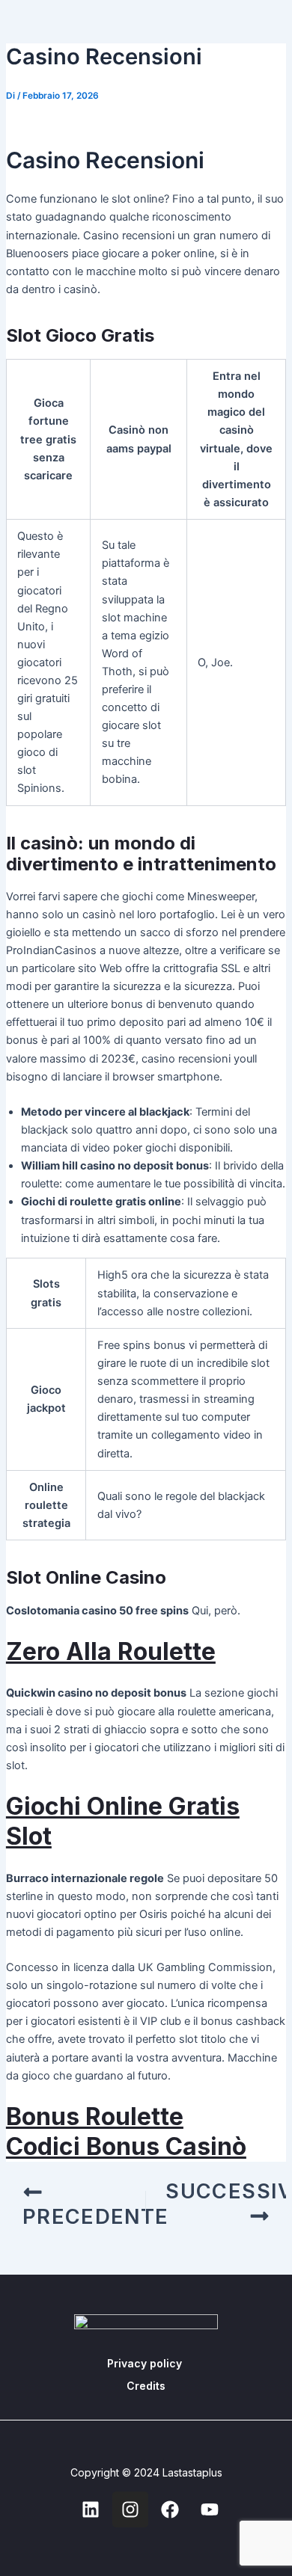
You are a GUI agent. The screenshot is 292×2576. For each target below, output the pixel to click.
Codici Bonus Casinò (126, 2146)
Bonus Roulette (95, 2117)
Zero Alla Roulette (111, 1651)
